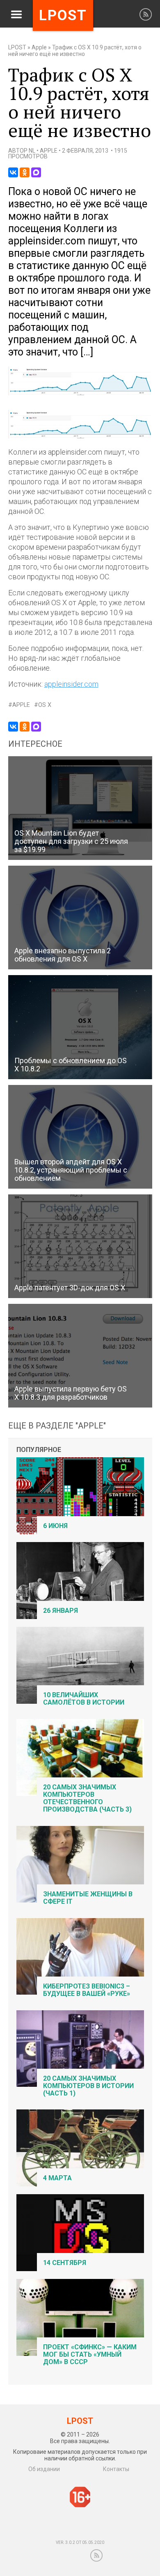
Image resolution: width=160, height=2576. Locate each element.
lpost (63, 15)
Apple (39, 47)
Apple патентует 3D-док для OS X (70, 1288)
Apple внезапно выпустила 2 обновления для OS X (63, 955)
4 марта (57, 2178)
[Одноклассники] (25, 172)
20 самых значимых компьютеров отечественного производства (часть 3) (87, 1798)
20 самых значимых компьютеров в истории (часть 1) (88, 2086)
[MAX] (36, 172)
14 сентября (65, 2263)
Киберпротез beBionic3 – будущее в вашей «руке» (87, 1990)
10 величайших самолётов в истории (84, 1699)
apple (21, 705)
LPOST (17, 47)
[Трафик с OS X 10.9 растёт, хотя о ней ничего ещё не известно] (80, 394)
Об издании (44, 2469)
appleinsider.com (71, 684)
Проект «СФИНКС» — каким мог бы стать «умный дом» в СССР (90, 2354)
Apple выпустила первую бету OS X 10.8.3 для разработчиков (71, 1393)
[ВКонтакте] (13, 172)
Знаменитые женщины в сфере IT (88, 1898)
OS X (45, 705)
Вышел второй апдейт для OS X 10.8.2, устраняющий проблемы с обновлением (71, 1170)
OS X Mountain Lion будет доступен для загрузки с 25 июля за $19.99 (71, 841)
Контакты (116, 2469)
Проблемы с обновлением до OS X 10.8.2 (71, 1065)
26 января (61, 1611)
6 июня (55, 1526)
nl (32, 151)
